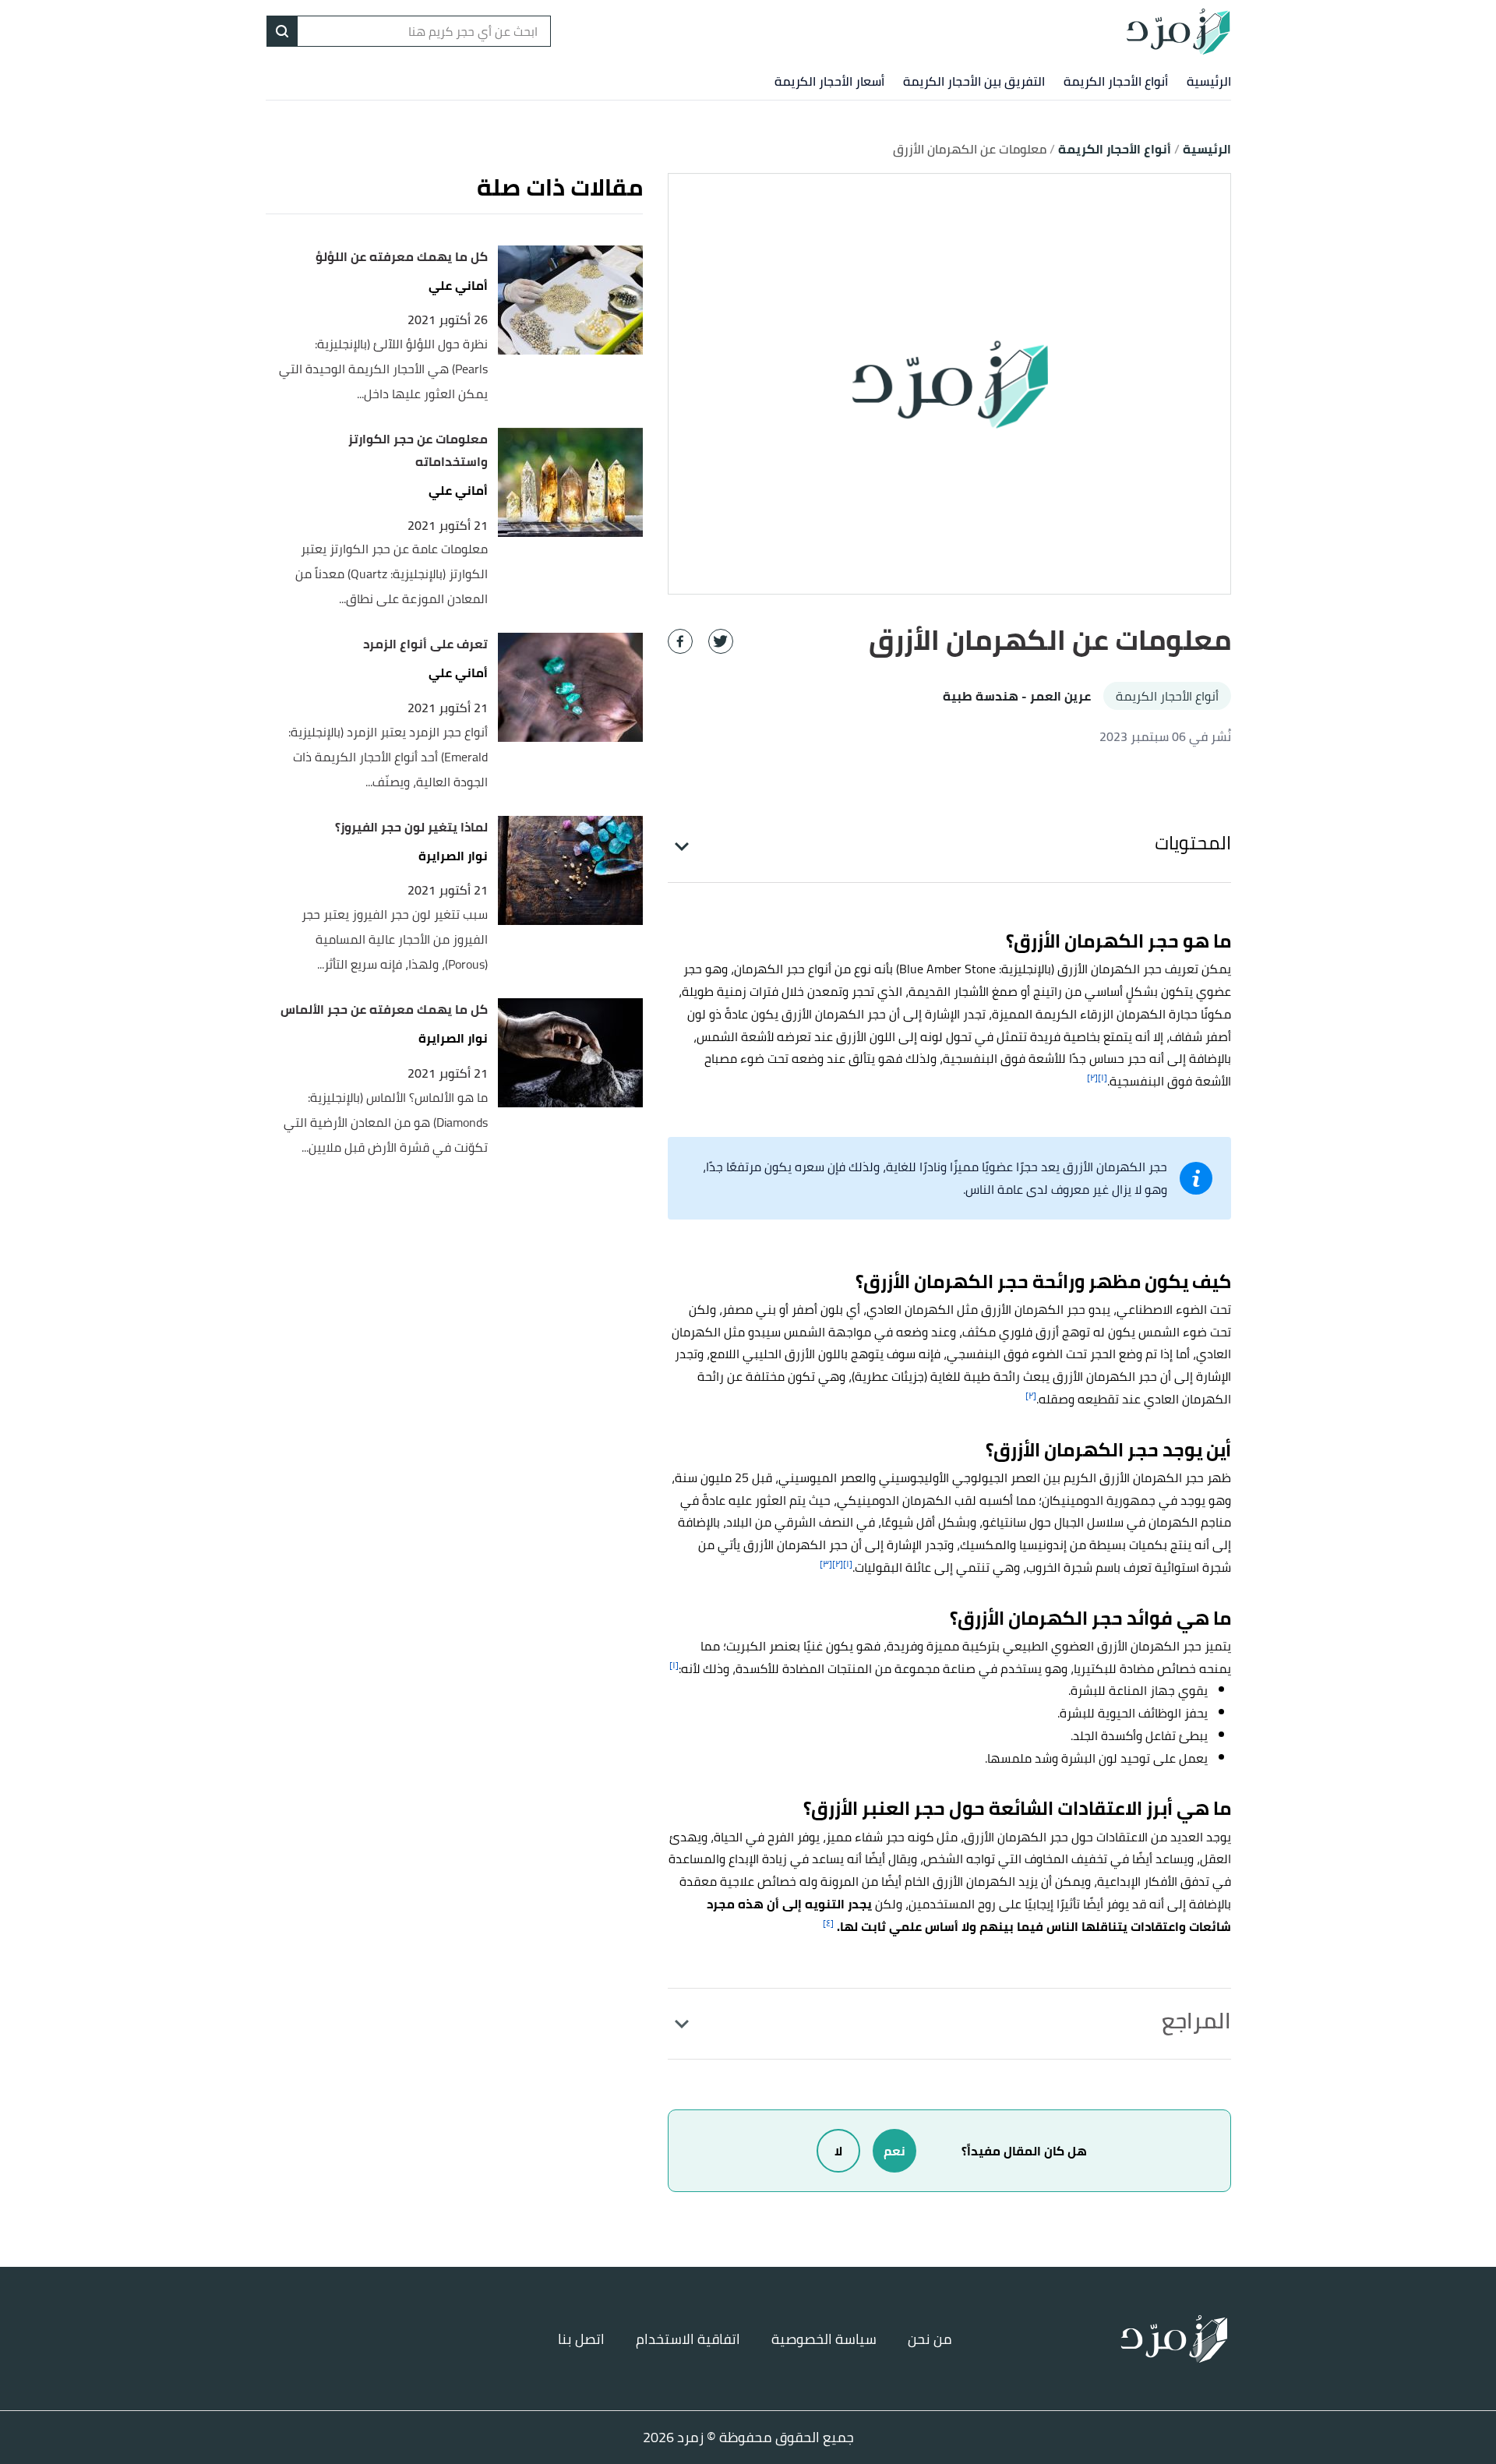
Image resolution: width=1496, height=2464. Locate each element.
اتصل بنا (581, 2339)
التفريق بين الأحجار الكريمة (974, 81)
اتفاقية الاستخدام (688, 2339)
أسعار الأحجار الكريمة (829, 81)
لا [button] (838, 2151)
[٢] (1092, 1077)
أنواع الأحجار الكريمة (1116, 81)
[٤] (828, 1923)
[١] (1103, 1077)
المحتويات (1193, 843)
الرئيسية (1209, 81)
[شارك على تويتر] (721, 641)
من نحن (930, 2339)
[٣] (826, 1564)
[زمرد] (1178, 31)
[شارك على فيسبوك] (680, 641)
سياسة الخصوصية (824, 2339)
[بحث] (282, 31)
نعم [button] (894, 2151)
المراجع (1196, 2021)
